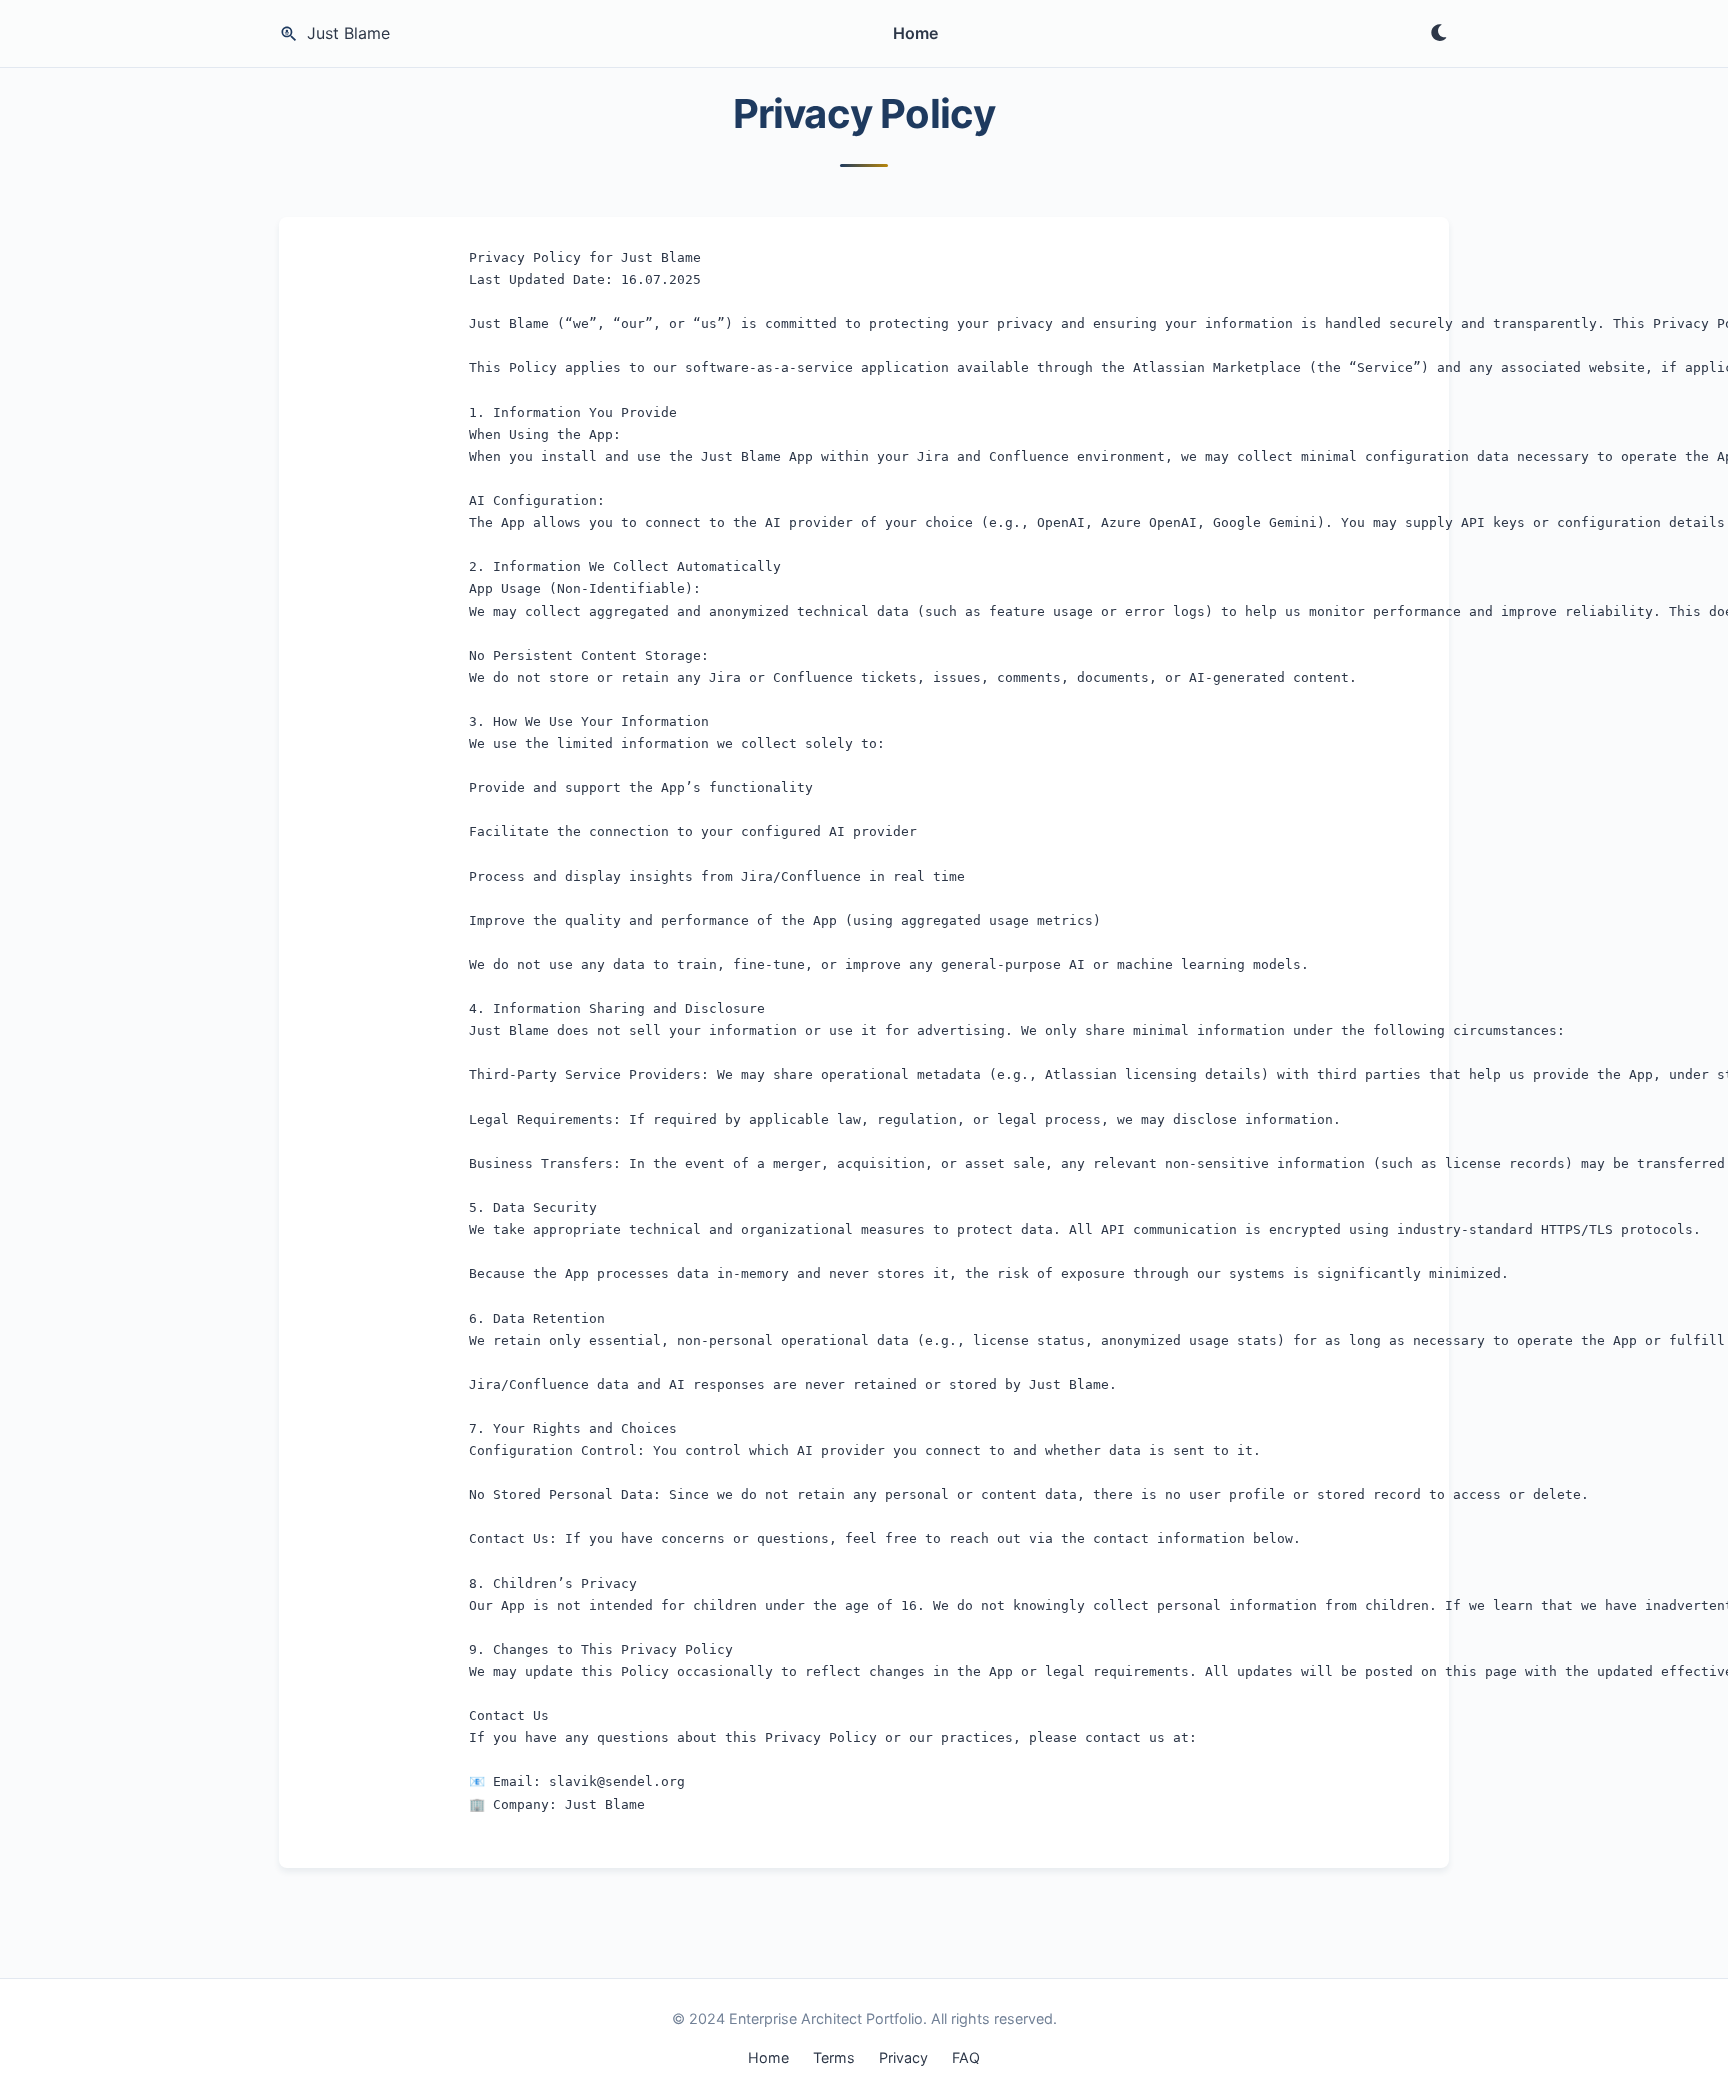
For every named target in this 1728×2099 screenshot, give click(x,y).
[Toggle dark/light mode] (1439, 34)
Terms (834, 2057)
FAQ (966, 2057)
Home (915, 33)
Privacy (903, 2057)
